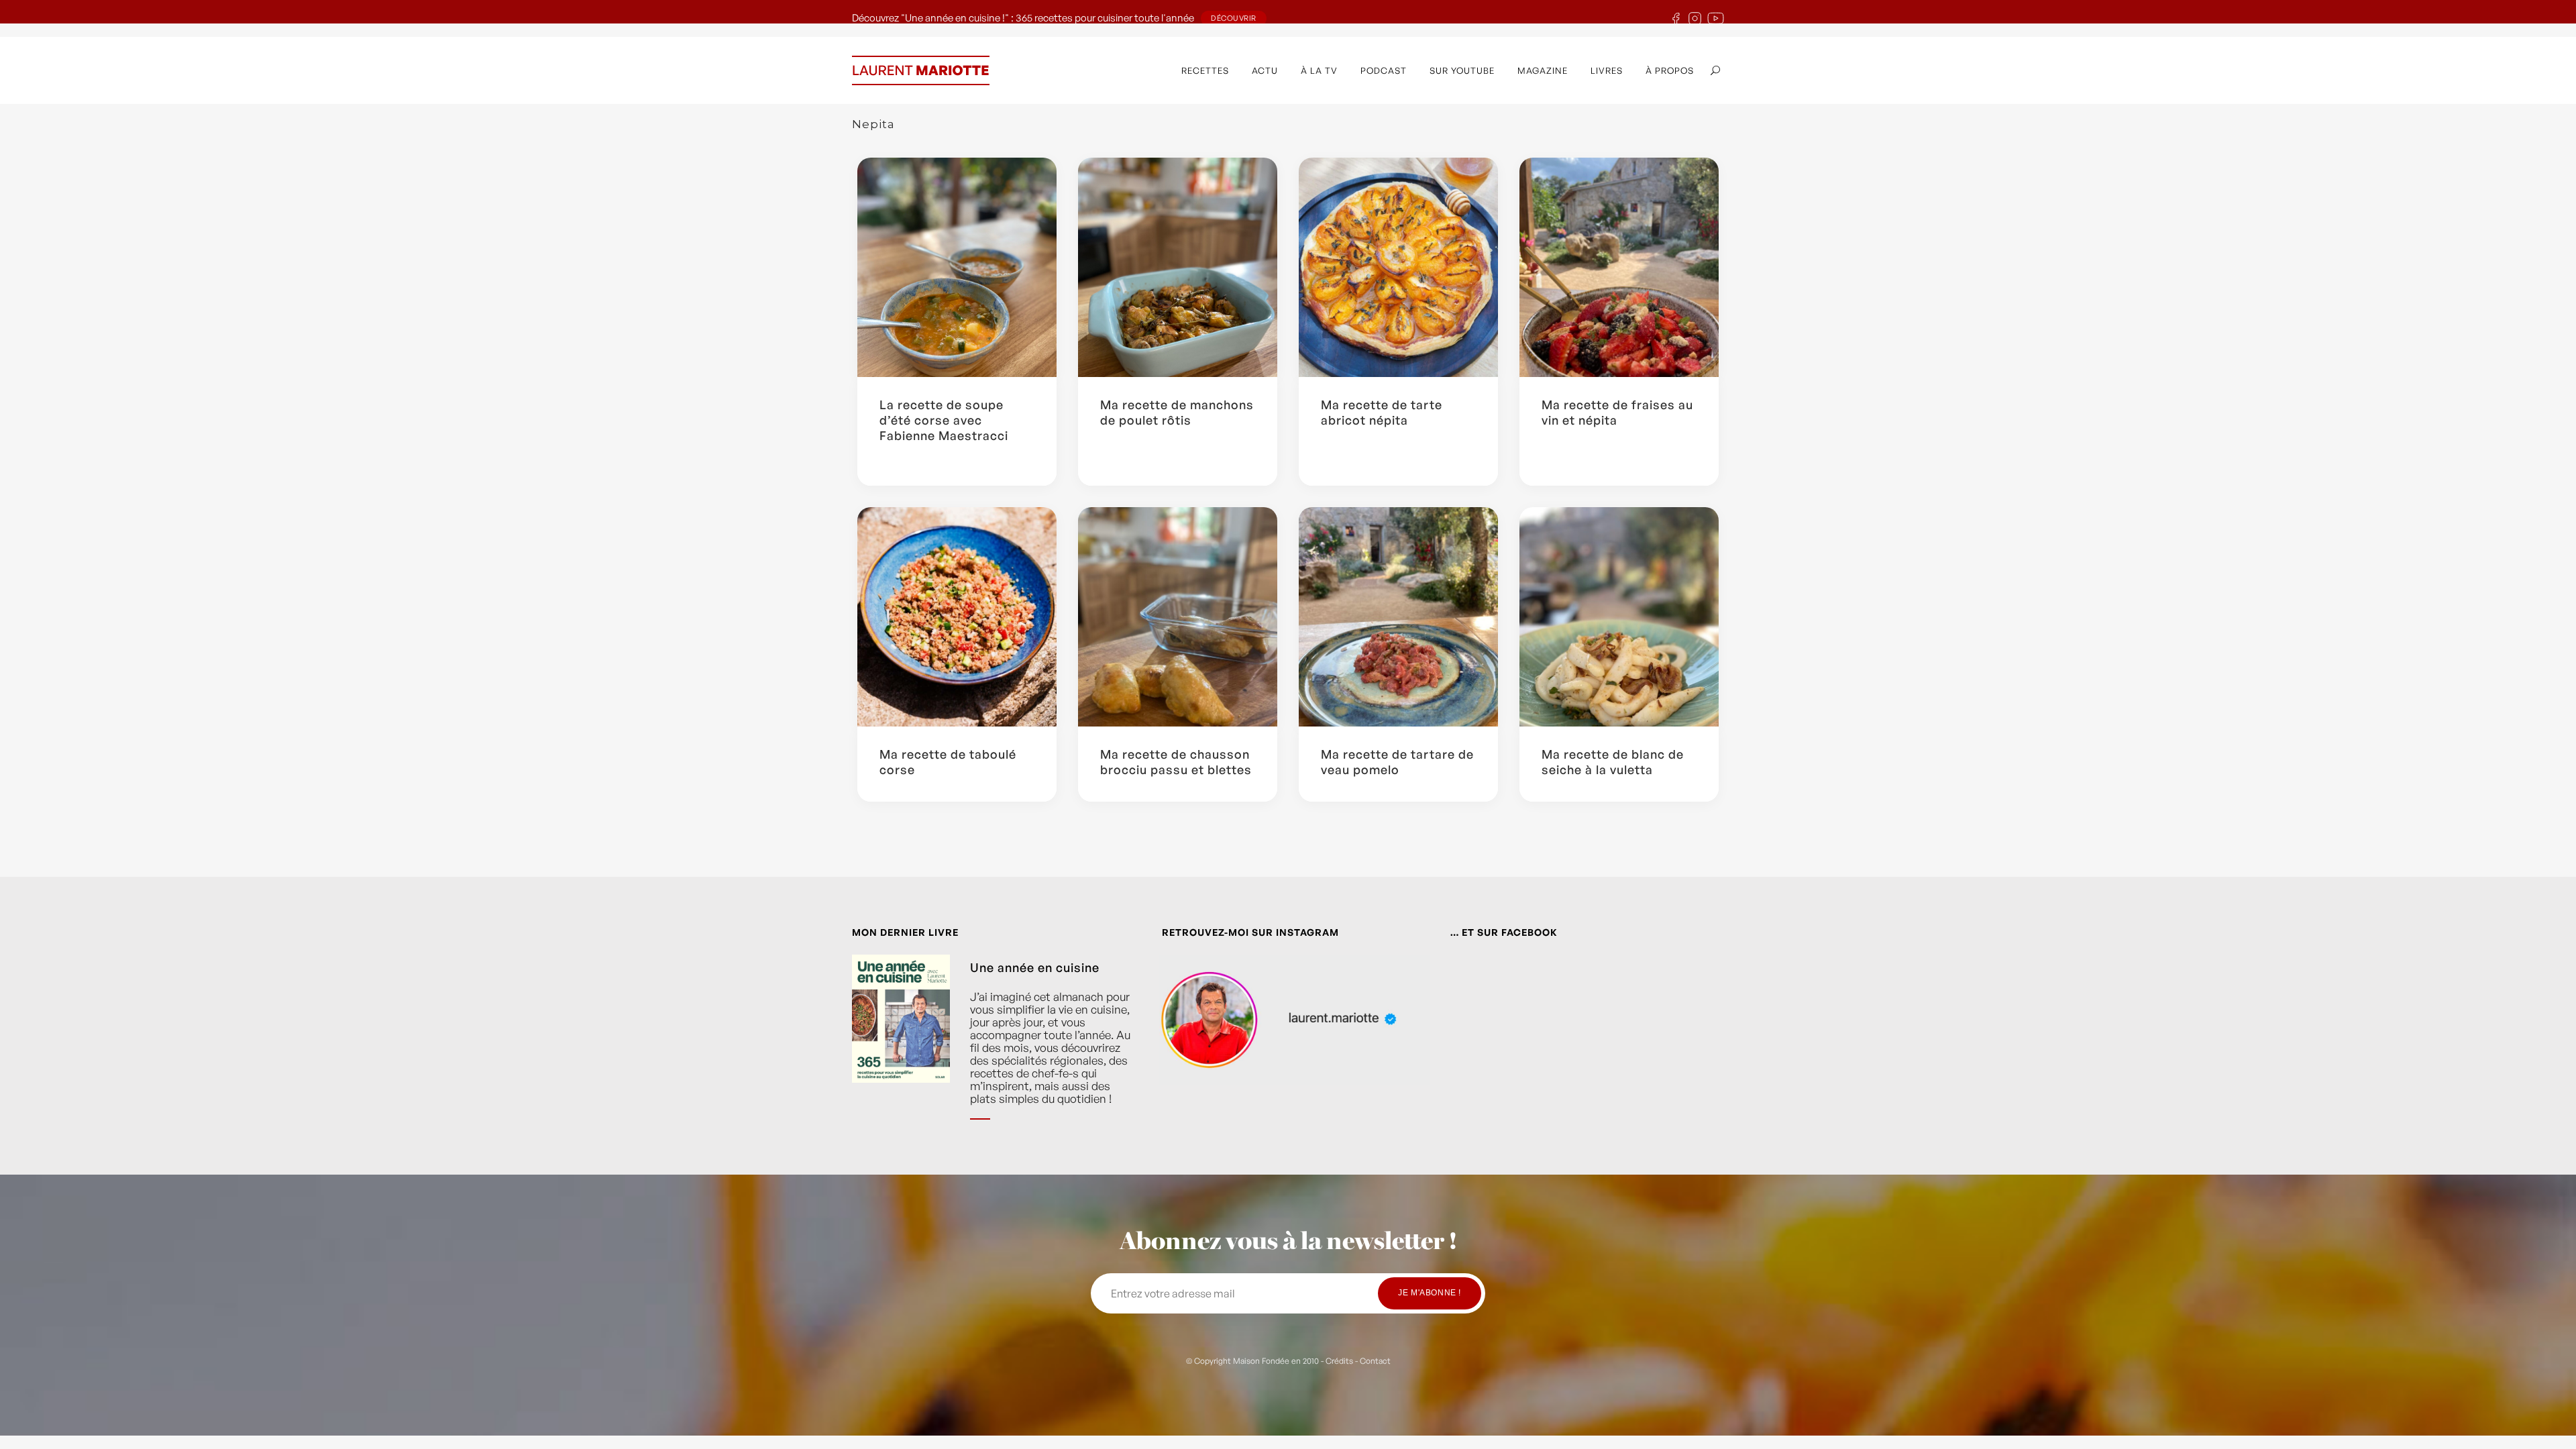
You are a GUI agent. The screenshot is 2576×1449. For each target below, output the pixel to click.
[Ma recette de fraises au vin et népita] (1619, 267)
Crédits (1339, 1361)
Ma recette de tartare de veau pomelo (1397, 762)
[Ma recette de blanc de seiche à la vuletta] (1619, 617)
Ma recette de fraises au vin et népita (1617, 412)
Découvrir (1234, 18)
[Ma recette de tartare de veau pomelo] (1398, 617)
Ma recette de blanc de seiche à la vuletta (1613, 762)
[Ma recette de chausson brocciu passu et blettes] (1178, 617)
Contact (1375, 1361)
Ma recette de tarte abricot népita (1382, 412)
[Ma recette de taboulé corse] (957, 617)
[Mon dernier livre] (901, 1047)
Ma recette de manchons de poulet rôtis (1177, 412)
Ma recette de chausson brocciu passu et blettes (1176, 762)
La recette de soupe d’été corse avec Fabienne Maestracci (944, 420)
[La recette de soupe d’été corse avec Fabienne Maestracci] (957, 267)
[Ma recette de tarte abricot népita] (1398, 267)
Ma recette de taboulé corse (948, 762)
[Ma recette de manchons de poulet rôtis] (1178, 267)
